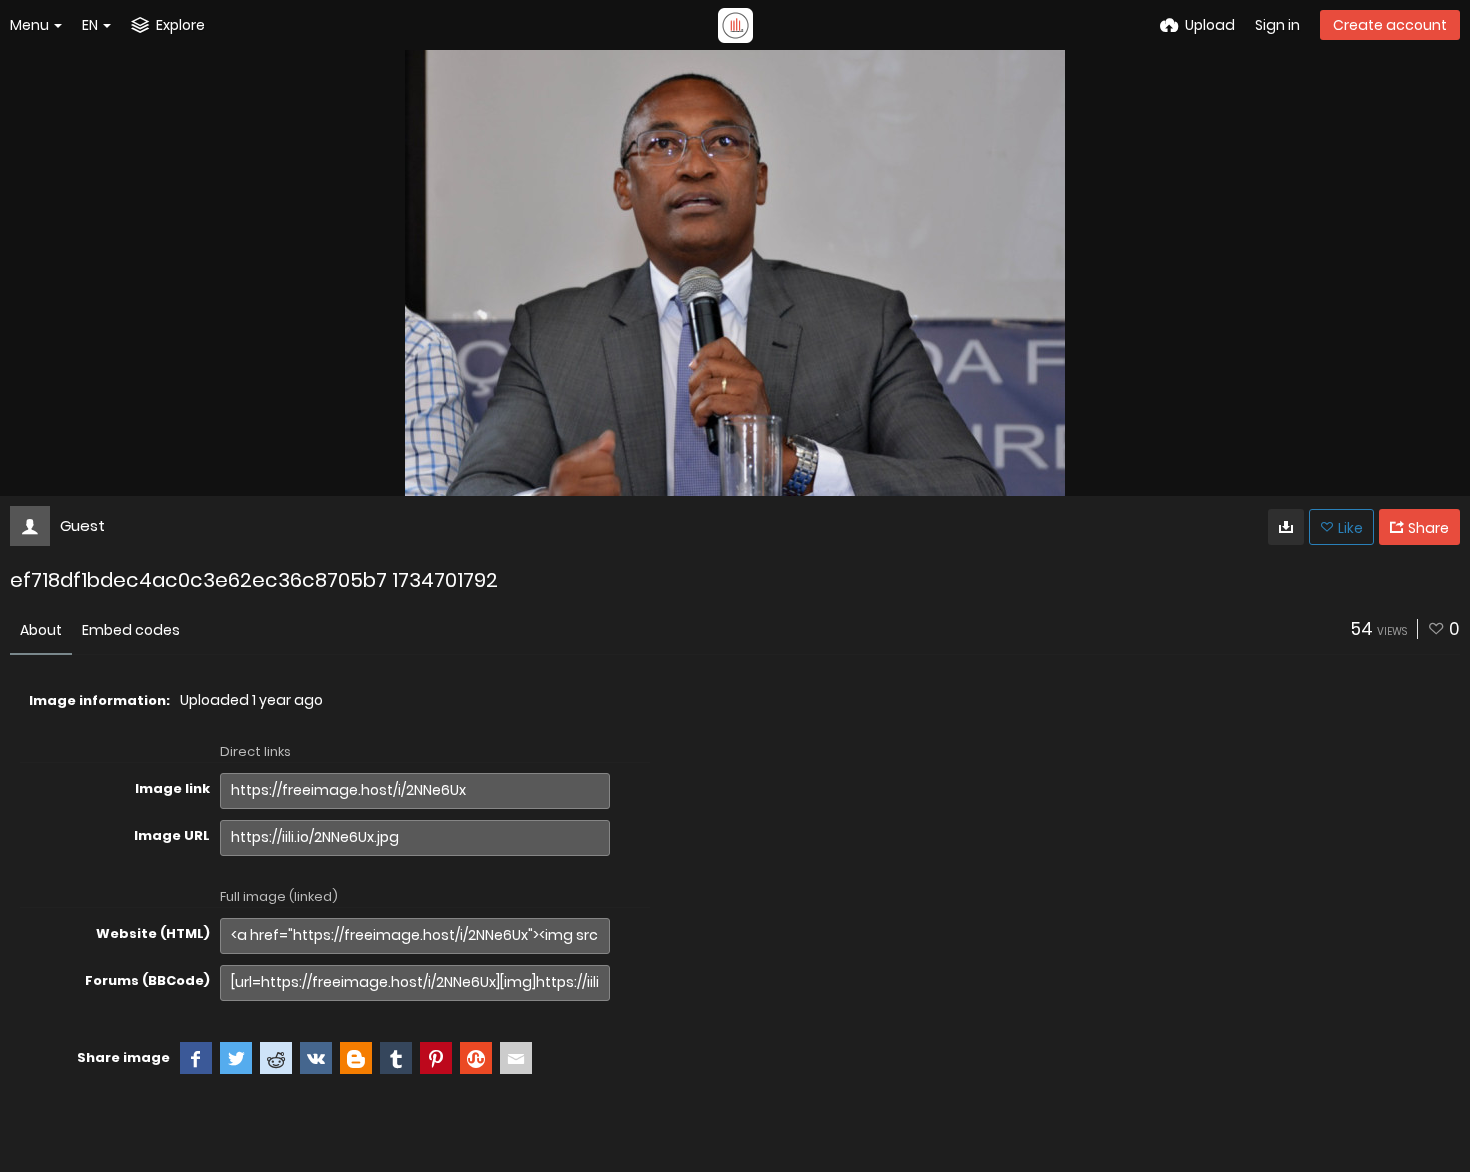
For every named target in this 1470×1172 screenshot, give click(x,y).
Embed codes (131, 630)
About (41, 630)
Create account (1390, 25)
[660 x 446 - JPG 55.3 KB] (1286, 527)
